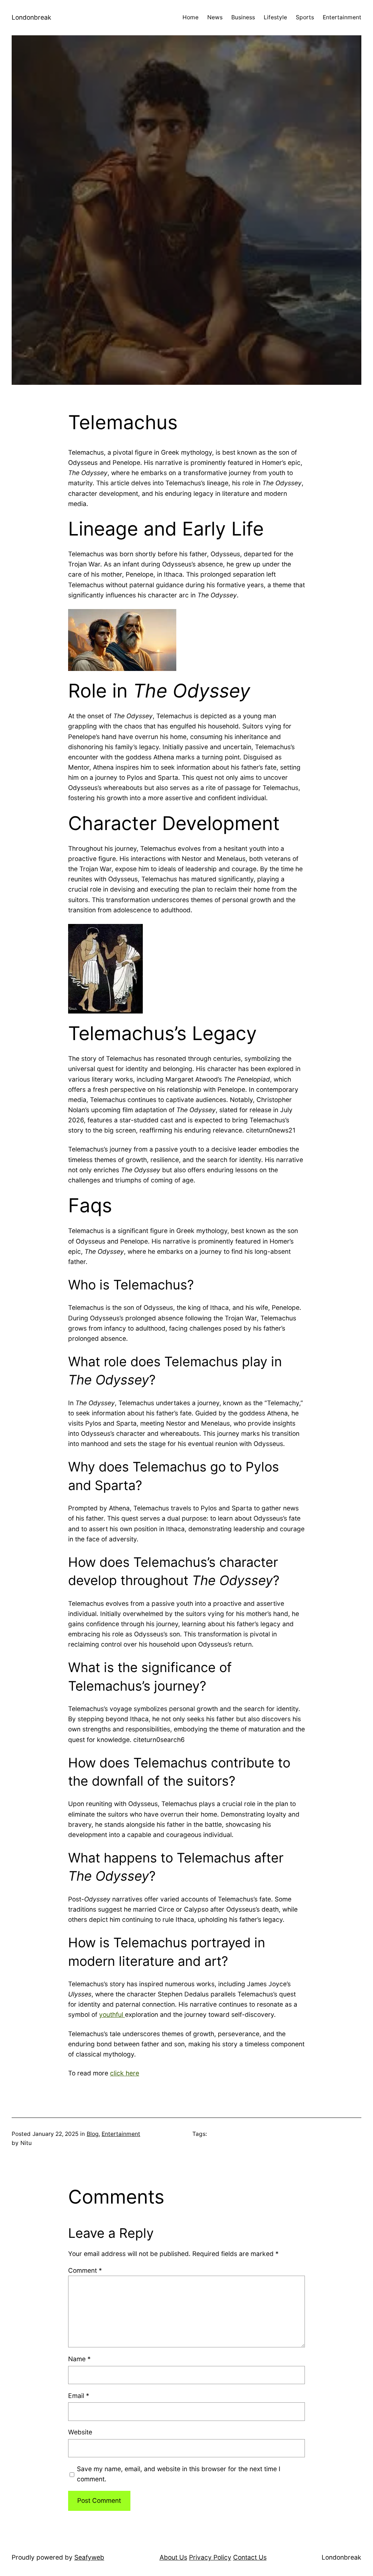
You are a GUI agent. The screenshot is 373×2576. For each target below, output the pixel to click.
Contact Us (250, 2557)
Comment (85, 2270)
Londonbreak (32, 17)
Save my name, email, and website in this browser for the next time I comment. (179, 2474)
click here (125, 2073)
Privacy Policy (210, 2557)
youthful (112, 2014)
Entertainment (121, 2134)
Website (80, 2432)
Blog (93, 2134)
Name (79, 2359)
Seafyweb (89, 2557)
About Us (173, 2557)
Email (79, 2396)
